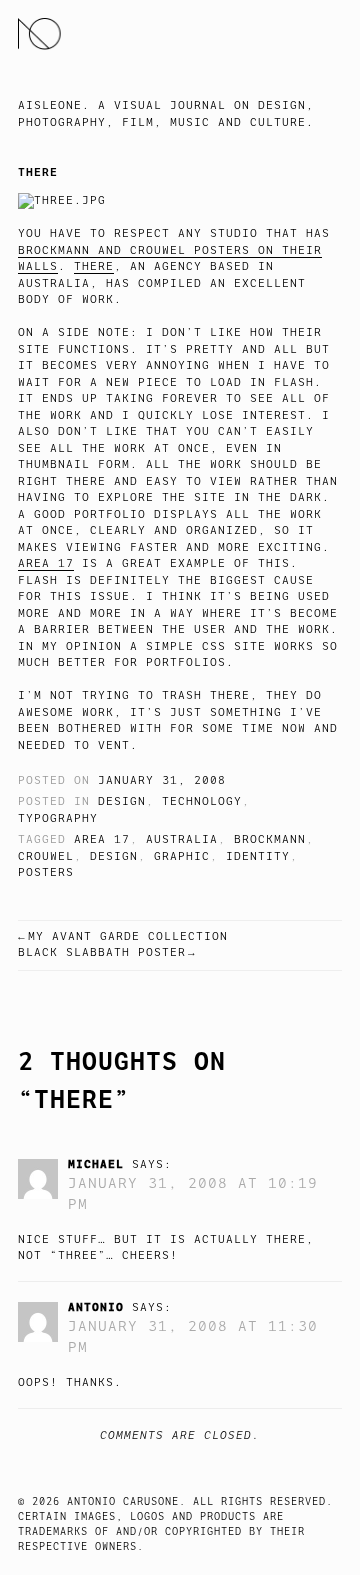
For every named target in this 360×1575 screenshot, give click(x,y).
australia (182, 839)
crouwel (46, 856)
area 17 (102, 839)
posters (46, 872)
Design (122, 801)
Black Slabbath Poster (102, 952)
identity (258, 856)
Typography (58, 818)
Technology (202, 801)
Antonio (96, 1307)
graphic (182, 856)
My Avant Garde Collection (128, 936)
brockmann (270, 839)
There (94, 266)
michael (96, 1164)
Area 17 (46, 563)
